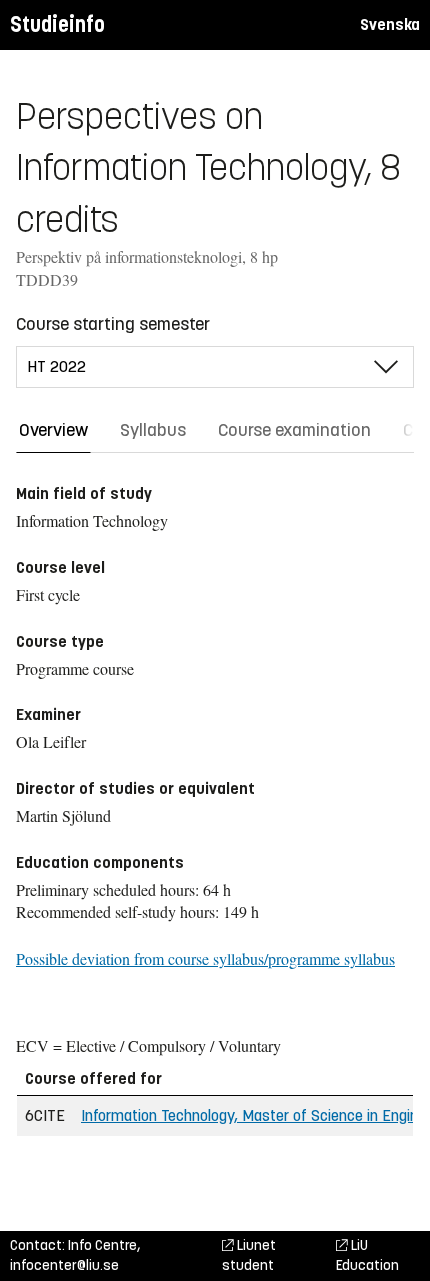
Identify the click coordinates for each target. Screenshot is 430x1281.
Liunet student (249, 1255)
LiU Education (367, 1255)
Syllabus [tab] (153, 430)
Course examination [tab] (294, 430)
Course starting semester (113, 324)
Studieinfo (57, 24)
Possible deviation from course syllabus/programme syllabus (205, 958)
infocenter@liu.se (64, 1265)
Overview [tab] (53, 430)
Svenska (390, 24)
